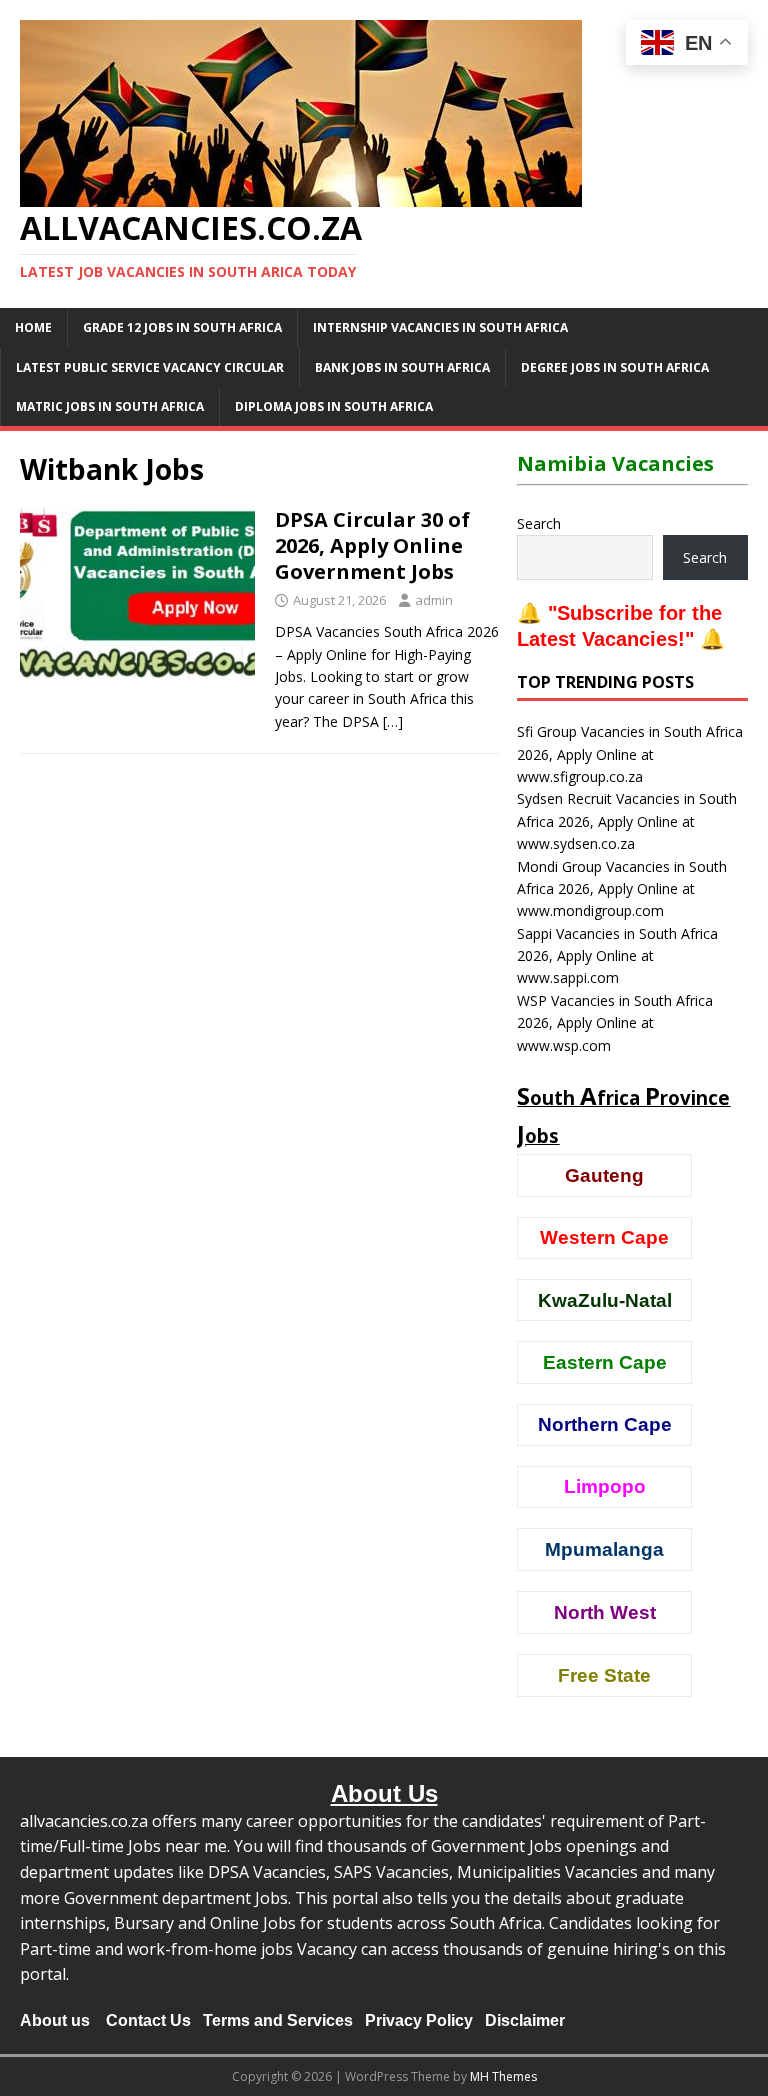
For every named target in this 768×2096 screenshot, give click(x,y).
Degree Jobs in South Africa (615, 367)
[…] (393, 721)
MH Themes (503, 2076)
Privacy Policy (419, 2020)
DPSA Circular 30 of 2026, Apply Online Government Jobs (372, 545)
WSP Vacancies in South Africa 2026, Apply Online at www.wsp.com (615, 1023)
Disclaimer (525, 2020)
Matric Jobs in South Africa (110, 406)
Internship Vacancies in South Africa (440, 327)
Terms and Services (278, 2020)
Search (539, 523)
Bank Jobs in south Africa (402, 367)
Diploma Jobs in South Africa (334, 406)
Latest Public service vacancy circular (150, 367)
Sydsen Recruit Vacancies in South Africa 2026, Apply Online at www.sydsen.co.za (627, 821)
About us (55, 2020)
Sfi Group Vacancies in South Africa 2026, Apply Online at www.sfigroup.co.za (630, 754)
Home (33, 327)
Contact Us (148, 2020)
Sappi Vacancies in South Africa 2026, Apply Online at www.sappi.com (617, 956)
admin (434, 600)
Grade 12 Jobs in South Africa (182, 327)
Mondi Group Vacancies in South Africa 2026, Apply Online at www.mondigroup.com (622, 889)
